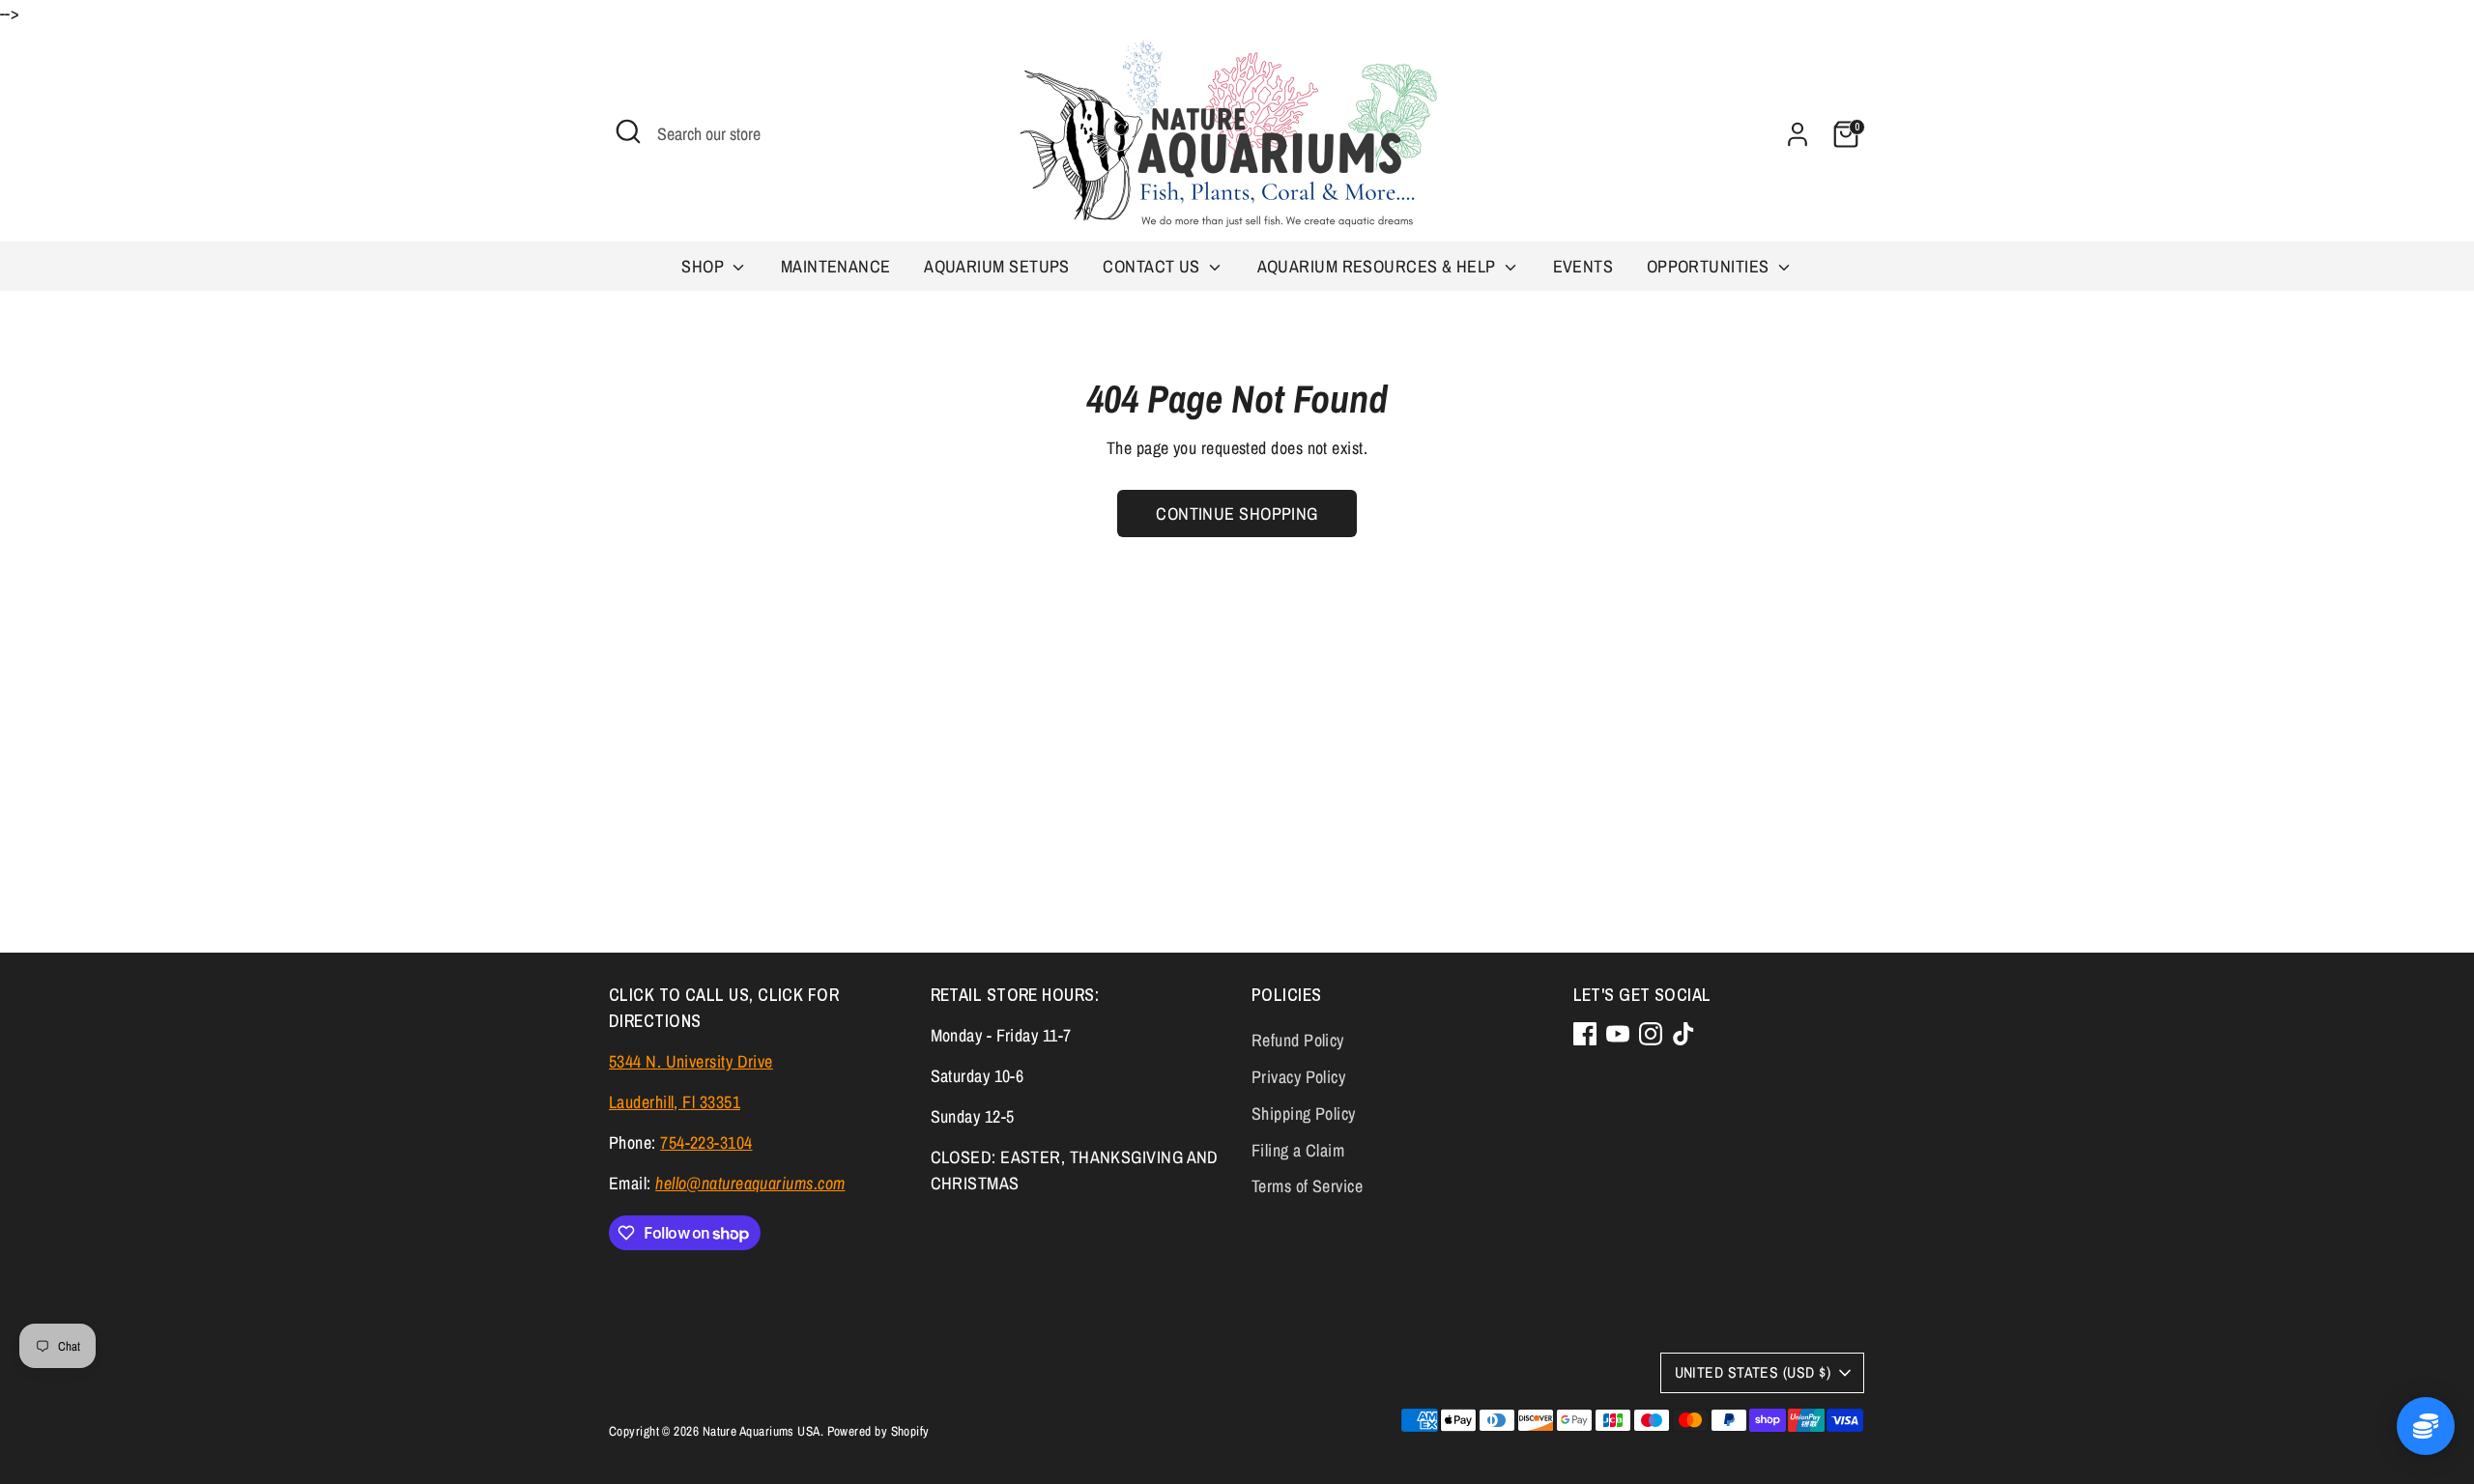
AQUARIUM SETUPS (997, 266)
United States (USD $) (1753, 1372)
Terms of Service (1307, 1186)
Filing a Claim (1298, 1150)
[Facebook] (1585, 1034)
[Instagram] (1651, 1034)
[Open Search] (628, 131)
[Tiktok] (1683, 1034)
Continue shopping (1237, 514)
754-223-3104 (706, 1142)
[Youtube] (1618, 1034)
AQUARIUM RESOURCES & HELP (1379, 266)
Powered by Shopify (878, 1431)
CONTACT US (1153, 266)
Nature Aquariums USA (762, 1431)
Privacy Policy (1298, 1077)
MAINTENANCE (836, 266)
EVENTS (1583, 266)
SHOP (705, 266)
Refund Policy (1298, 1040)
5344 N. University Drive (691, 1061)
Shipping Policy (1304, 1113)
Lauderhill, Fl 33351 (675, 1102)
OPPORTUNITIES (1710, 266)
